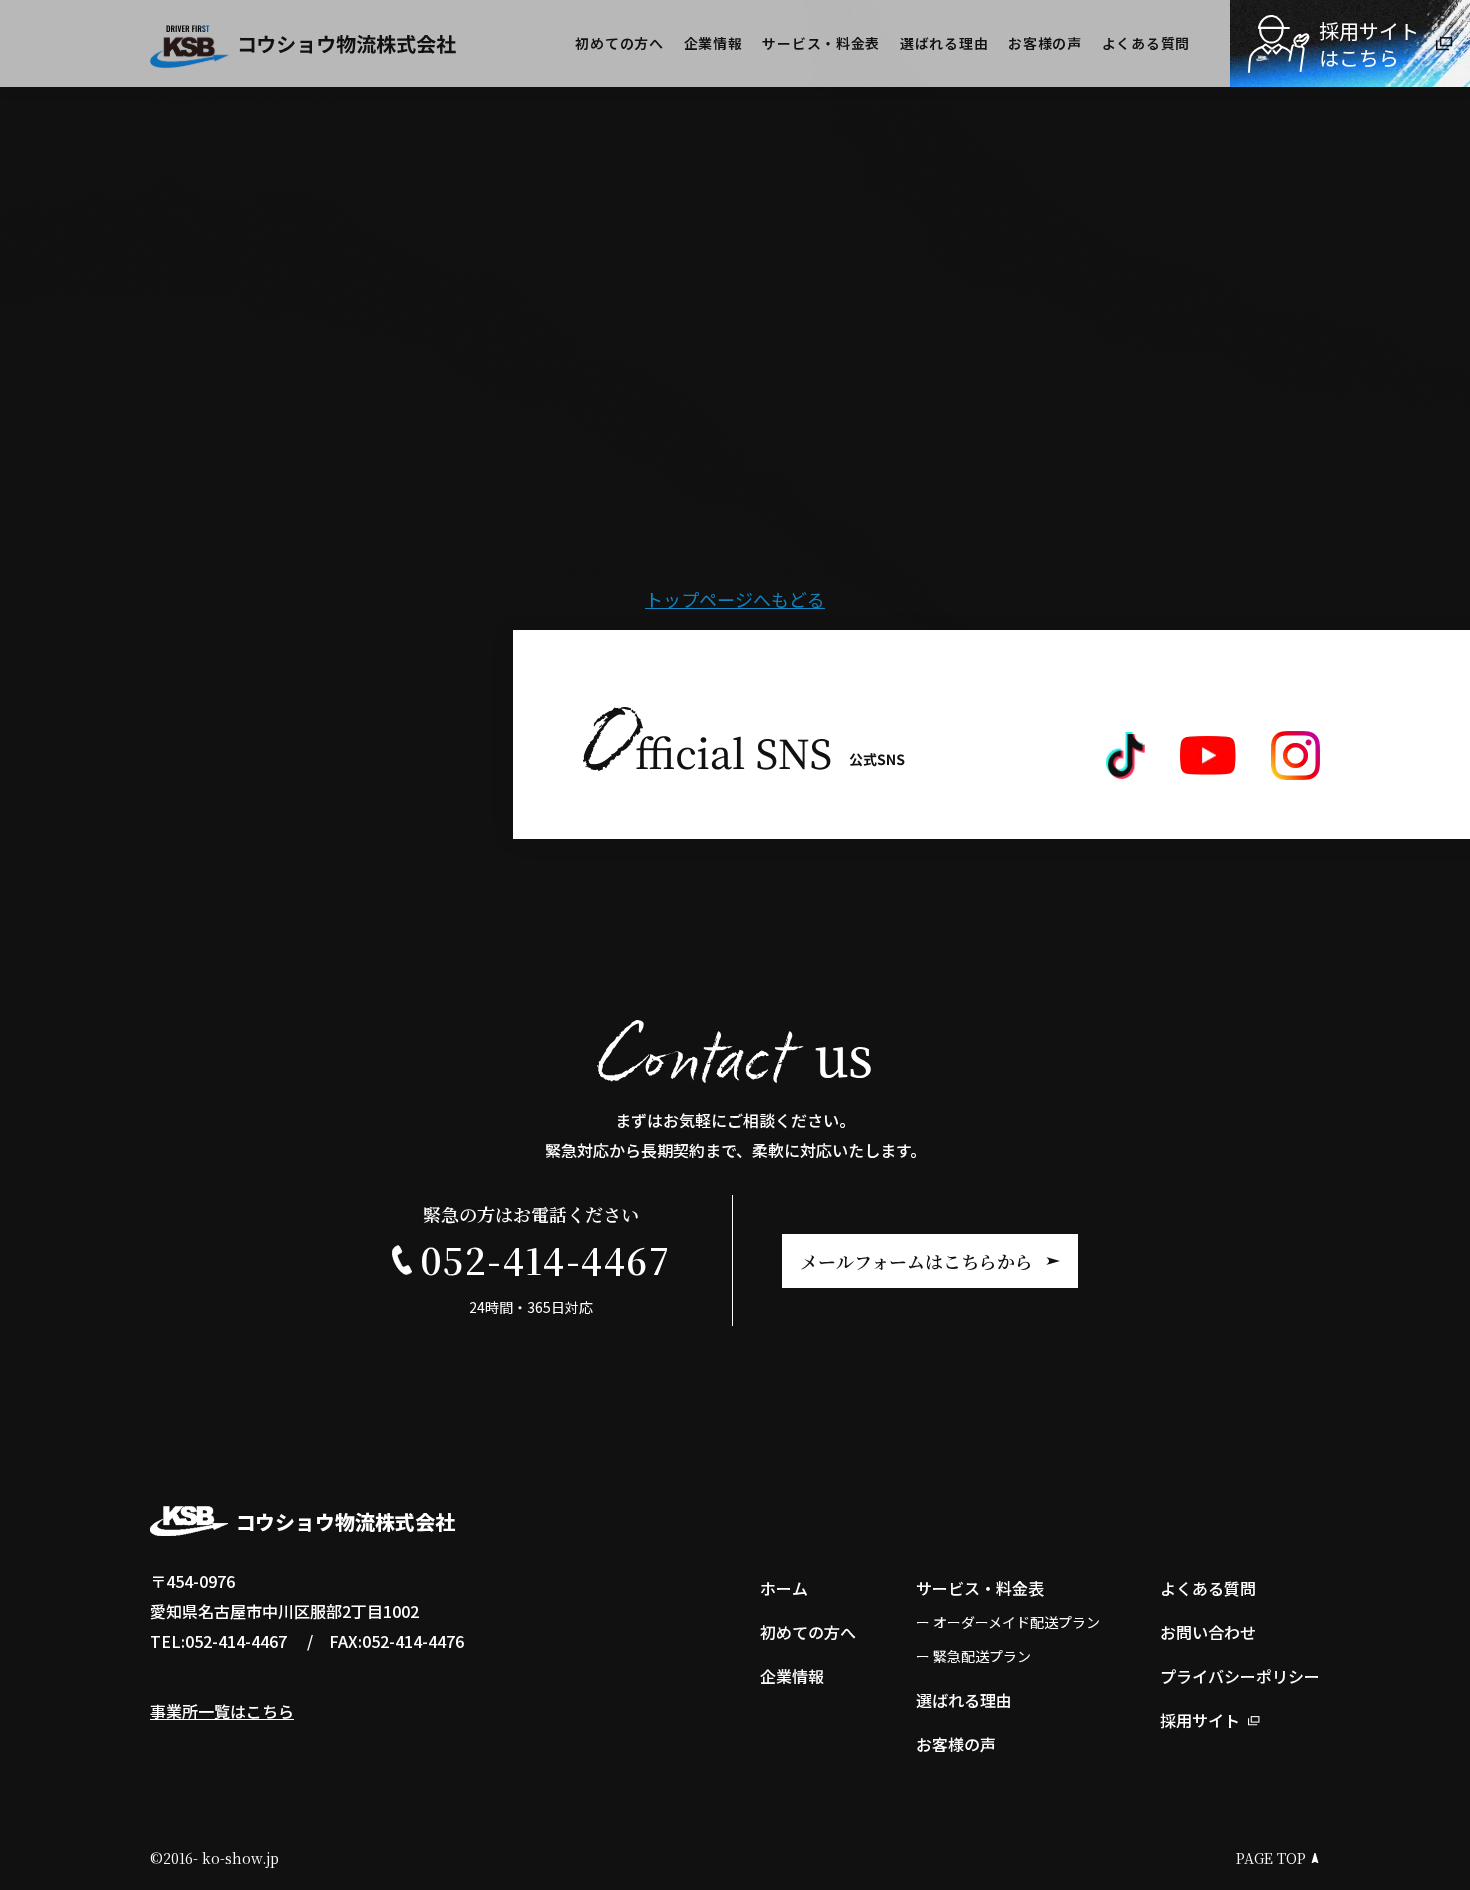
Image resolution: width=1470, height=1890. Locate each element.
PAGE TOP (1271, 1858)
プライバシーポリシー (1240, 1676)
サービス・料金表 (821, 43)
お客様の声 (1045, 43)
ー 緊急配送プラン (973, 1656)
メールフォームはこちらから (916, 1261)
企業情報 (713, 43)
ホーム (784, 1588)
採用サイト (1200, 1720)
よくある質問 (1146, 43)
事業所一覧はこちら (222, 1711)
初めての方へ (619, 43)
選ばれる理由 (944, 43)
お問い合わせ (1208, 1632)
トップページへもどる (735, 599)
